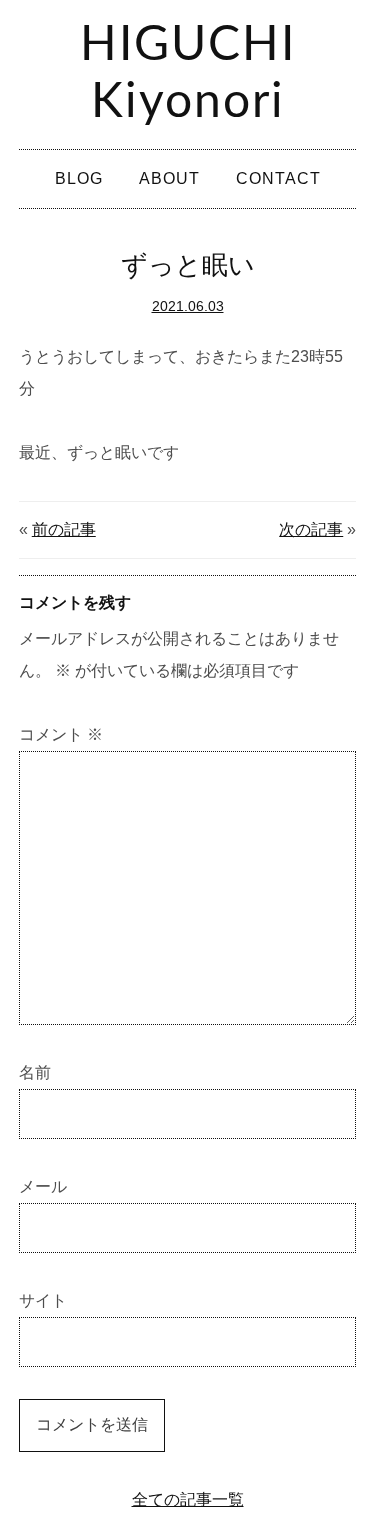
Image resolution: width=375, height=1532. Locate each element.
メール (43, 1186)
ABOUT (169, 178)
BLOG (79, 178)
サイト (43, 1300)
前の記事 (64, 529)
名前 (35, 1072)
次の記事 (311, 529)
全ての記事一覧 (188, 1499)
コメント (61, 734)
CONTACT (278, 178)
